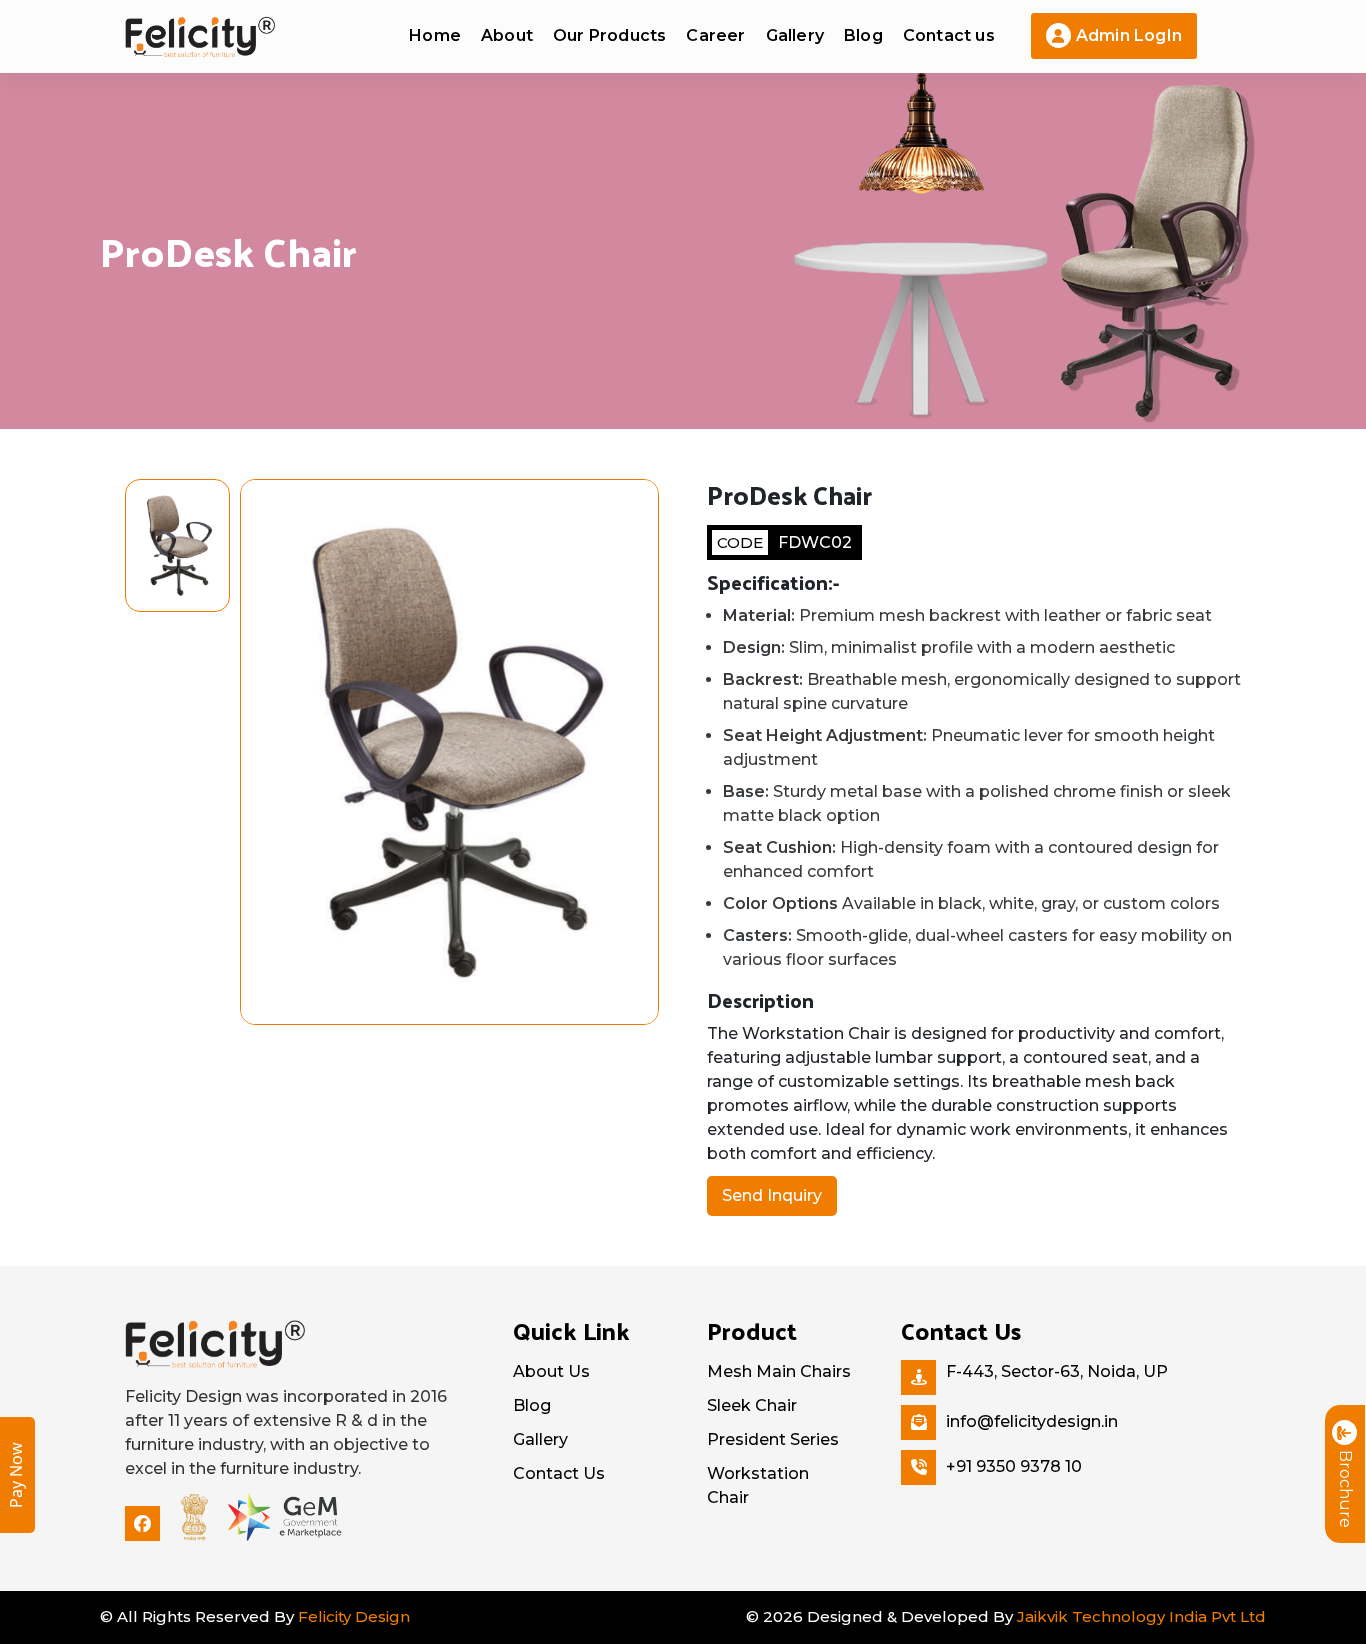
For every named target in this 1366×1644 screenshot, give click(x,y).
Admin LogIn (1129, 35)
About (507, 35)
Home (435, 35)
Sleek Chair (752, 1405)
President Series (773, 1439)
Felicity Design (354, 1616)
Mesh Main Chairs (779, 1371)
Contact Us (559, 1473)
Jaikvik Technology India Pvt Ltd (1141, 1616)
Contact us (949, 35)
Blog (863, 35)
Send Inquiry (772, 1195)
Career (715, 35)
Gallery (795, 35)
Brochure (1345, 1489)
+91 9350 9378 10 (1014, 1466)
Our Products (609, 35)
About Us (551, 1371)
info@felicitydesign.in (1032, 1421)
